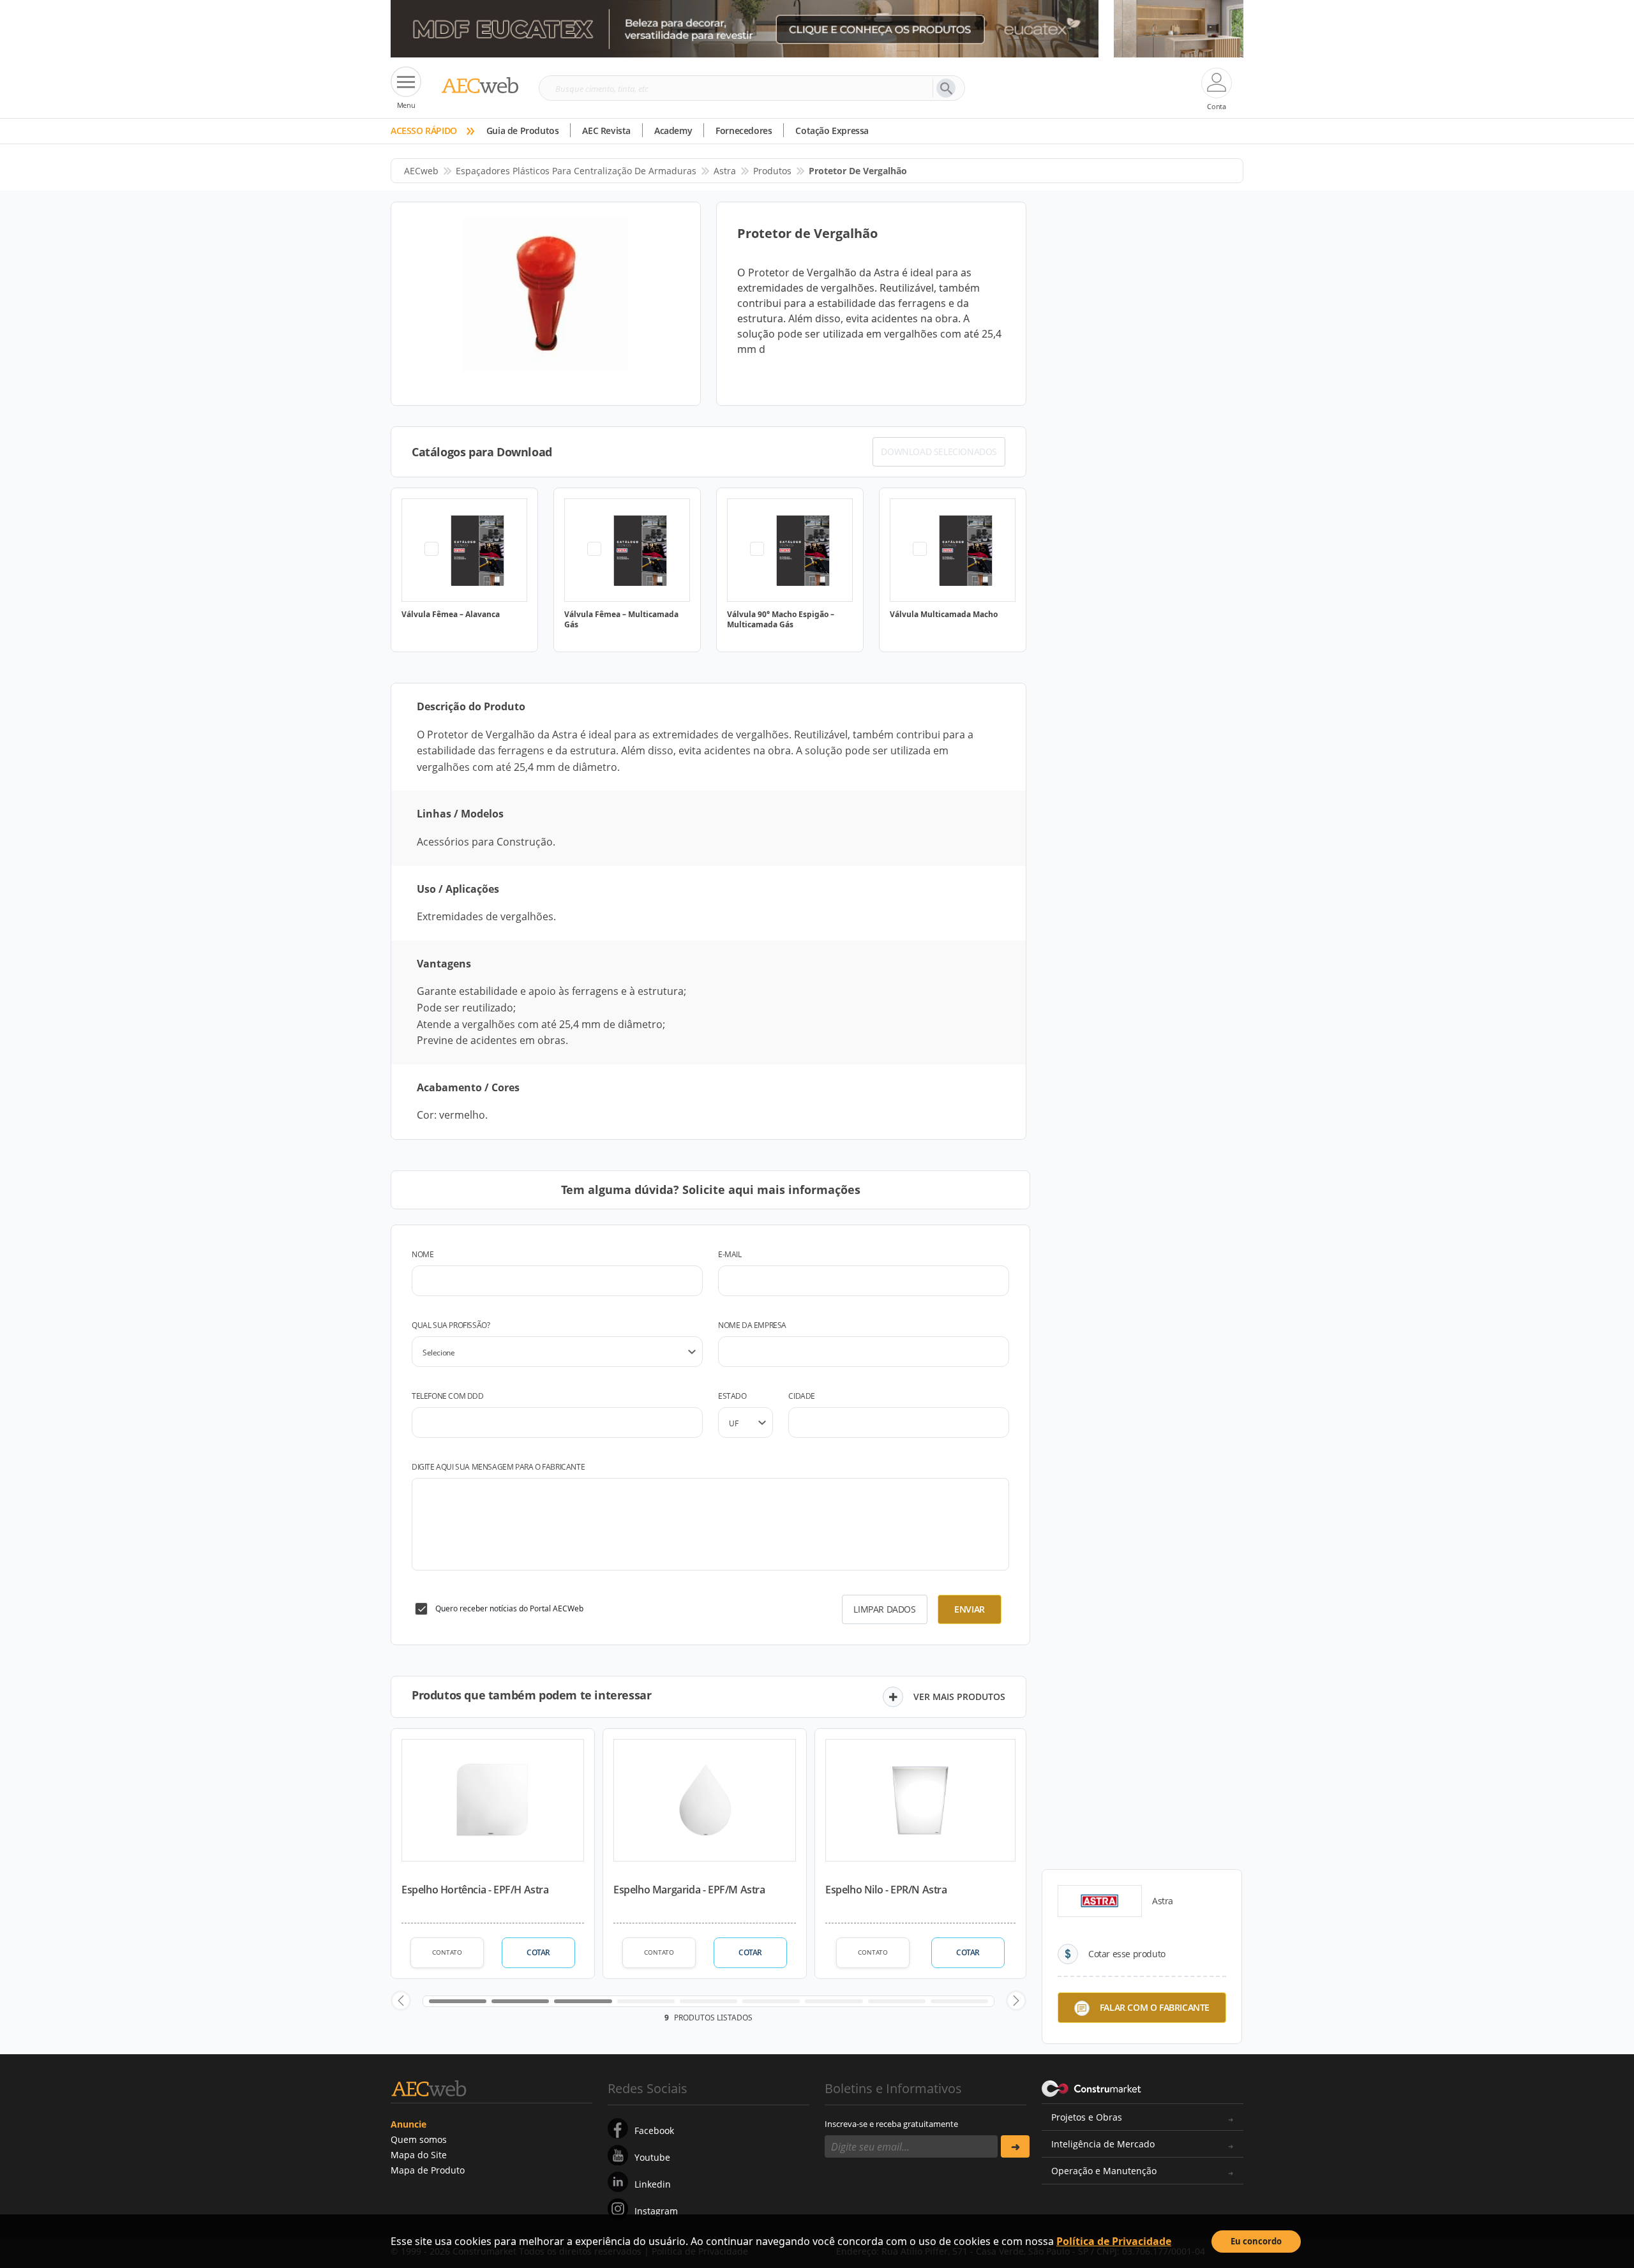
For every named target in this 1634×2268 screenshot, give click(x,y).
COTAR (538, 1952)
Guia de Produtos (523, 131)
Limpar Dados (884, 1609)
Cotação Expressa (832, 131)
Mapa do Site (419, 2155)
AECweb (421, 171)
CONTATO (447, 1952)
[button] (401, 2001)
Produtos (772, 171)
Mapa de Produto (428, 2170)
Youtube (652, 2157)
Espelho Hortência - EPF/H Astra (475, 1890)
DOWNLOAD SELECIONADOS (939, 451)
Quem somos (419, 2139)
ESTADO (732, 1396)
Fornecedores (744, 131)
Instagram (656, 2211)
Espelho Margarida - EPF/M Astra (689, 1890)
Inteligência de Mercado (1103, 2144)
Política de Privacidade (1114, 2241)
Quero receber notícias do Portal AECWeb (509, 1608)
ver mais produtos (959, 1697)
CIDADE (802, 1396)
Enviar (970, 1609)
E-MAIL (730, 1254)
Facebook (654, 2130)
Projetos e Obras (1087, 2117)
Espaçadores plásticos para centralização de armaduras (576, 171)
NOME (423, 1254)
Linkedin (653, 2184)
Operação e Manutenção (1104, 2171)
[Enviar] (1015, 2146)
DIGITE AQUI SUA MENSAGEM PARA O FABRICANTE (498, 1467)
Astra (725, 171)
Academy (673, 131)
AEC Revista (606, 131)
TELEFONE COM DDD (448, 1396)
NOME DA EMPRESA (752, 1325)
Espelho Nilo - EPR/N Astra (886, 1890)
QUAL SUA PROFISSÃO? (451, 1325)
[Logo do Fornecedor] (1100, 1901)
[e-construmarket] (1092, 2087)
